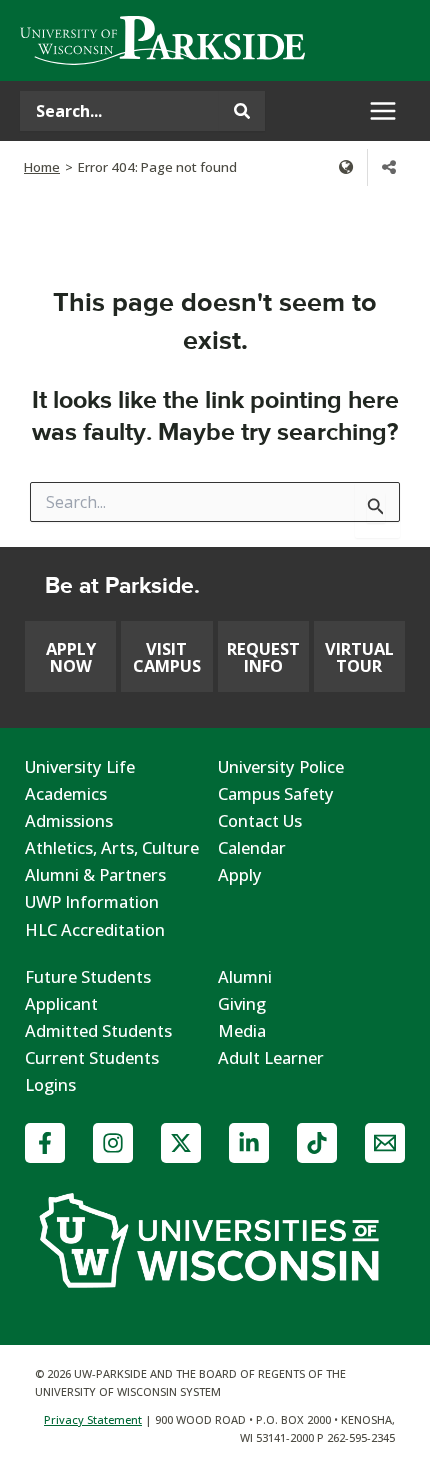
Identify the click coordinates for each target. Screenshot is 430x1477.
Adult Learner (271, 1057)
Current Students (92, 1057)
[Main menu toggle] (382, 111)
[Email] (385, 1143)
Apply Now (71, 656)
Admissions (69, 820)
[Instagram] (113, 1143)
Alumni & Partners (95, 874)
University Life (80, 766)
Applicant (61, 1003)
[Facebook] (45, 1143)
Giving (242, 1003)
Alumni (245, 976)
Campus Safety (276, 793)
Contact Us (260, 820)
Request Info (263, 656)
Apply (240, 874)
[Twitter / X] (181, 1143)
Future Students (88, 976)
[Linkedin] (249, 1143)
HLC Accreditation (95, 929)
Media (242, 1030)
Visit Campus (167, 656)
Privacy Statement (93, 1419)
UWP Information (92, 901)
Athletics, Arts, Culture (112, 847)
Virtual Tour (359, 656)
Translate (346, 167)
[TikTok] (317, 1143)
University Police (281, 766)
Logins (50, 1084)
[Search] (242, 111)
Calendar (252, 847)
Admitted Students (98, 1030)
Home (42, 167)
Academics (66, 793)
